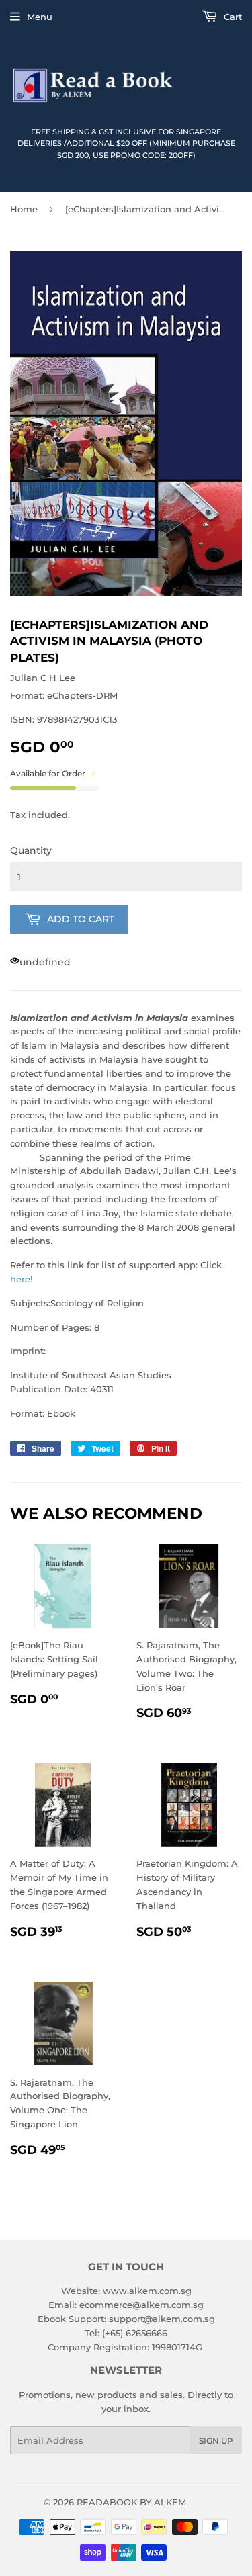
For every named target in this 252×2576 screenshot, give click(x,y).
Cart (232, 17)
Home (24, 209)
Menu (40, 17)
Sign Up (216, 2441)
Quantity (31, 850)
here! (21, 1279)
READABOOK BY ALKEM (131, 2502)
